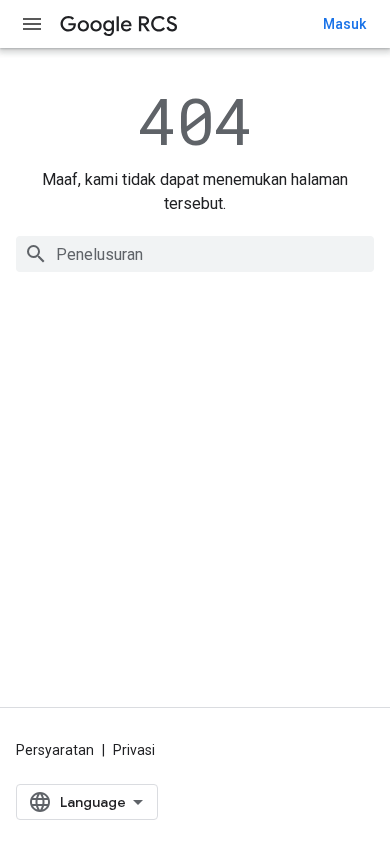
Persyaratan (55, 750)
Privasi (134, 750)
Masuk (344, 24)
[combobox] (195, 254)
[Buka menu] (32, 24)
